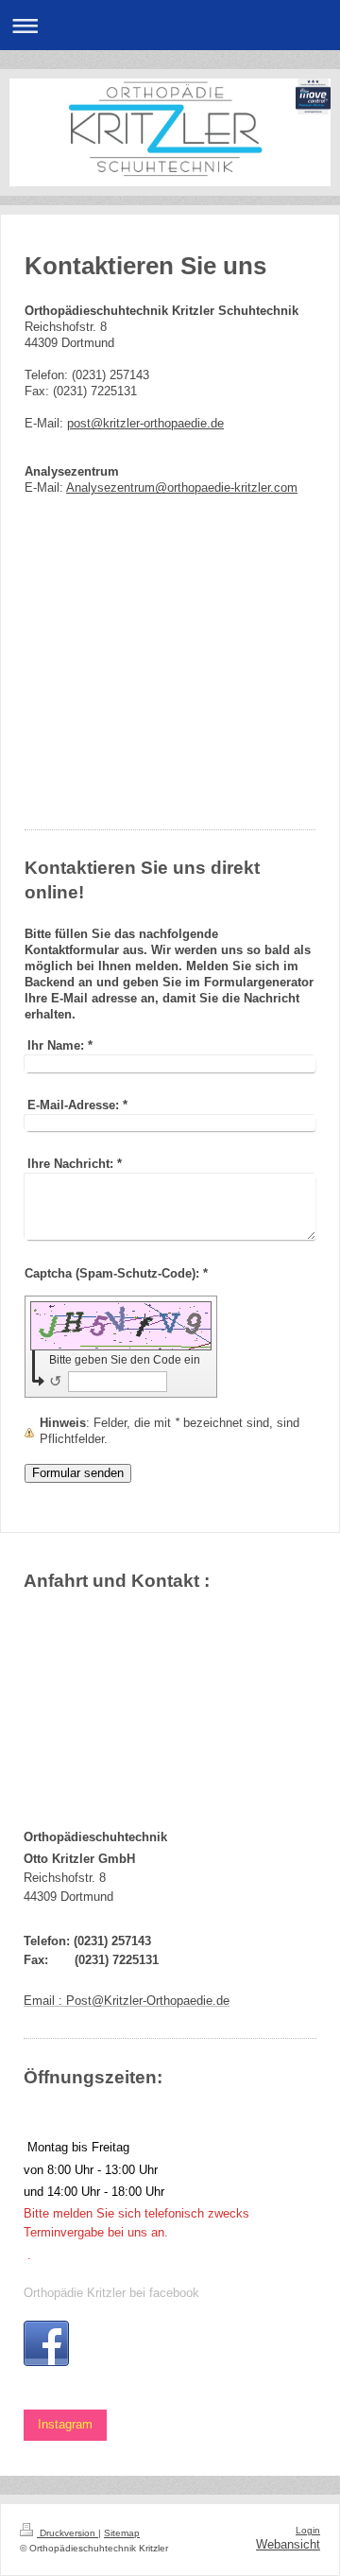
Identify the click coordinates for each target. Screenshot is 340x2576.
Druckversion (68, 2533)
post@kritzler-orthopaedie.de (145, 424)
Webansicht (288, 2545)
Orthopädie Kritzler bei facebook (111, 2293)
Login (308, 2530)
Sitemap (122, 2533)
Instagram (65, 2425)
